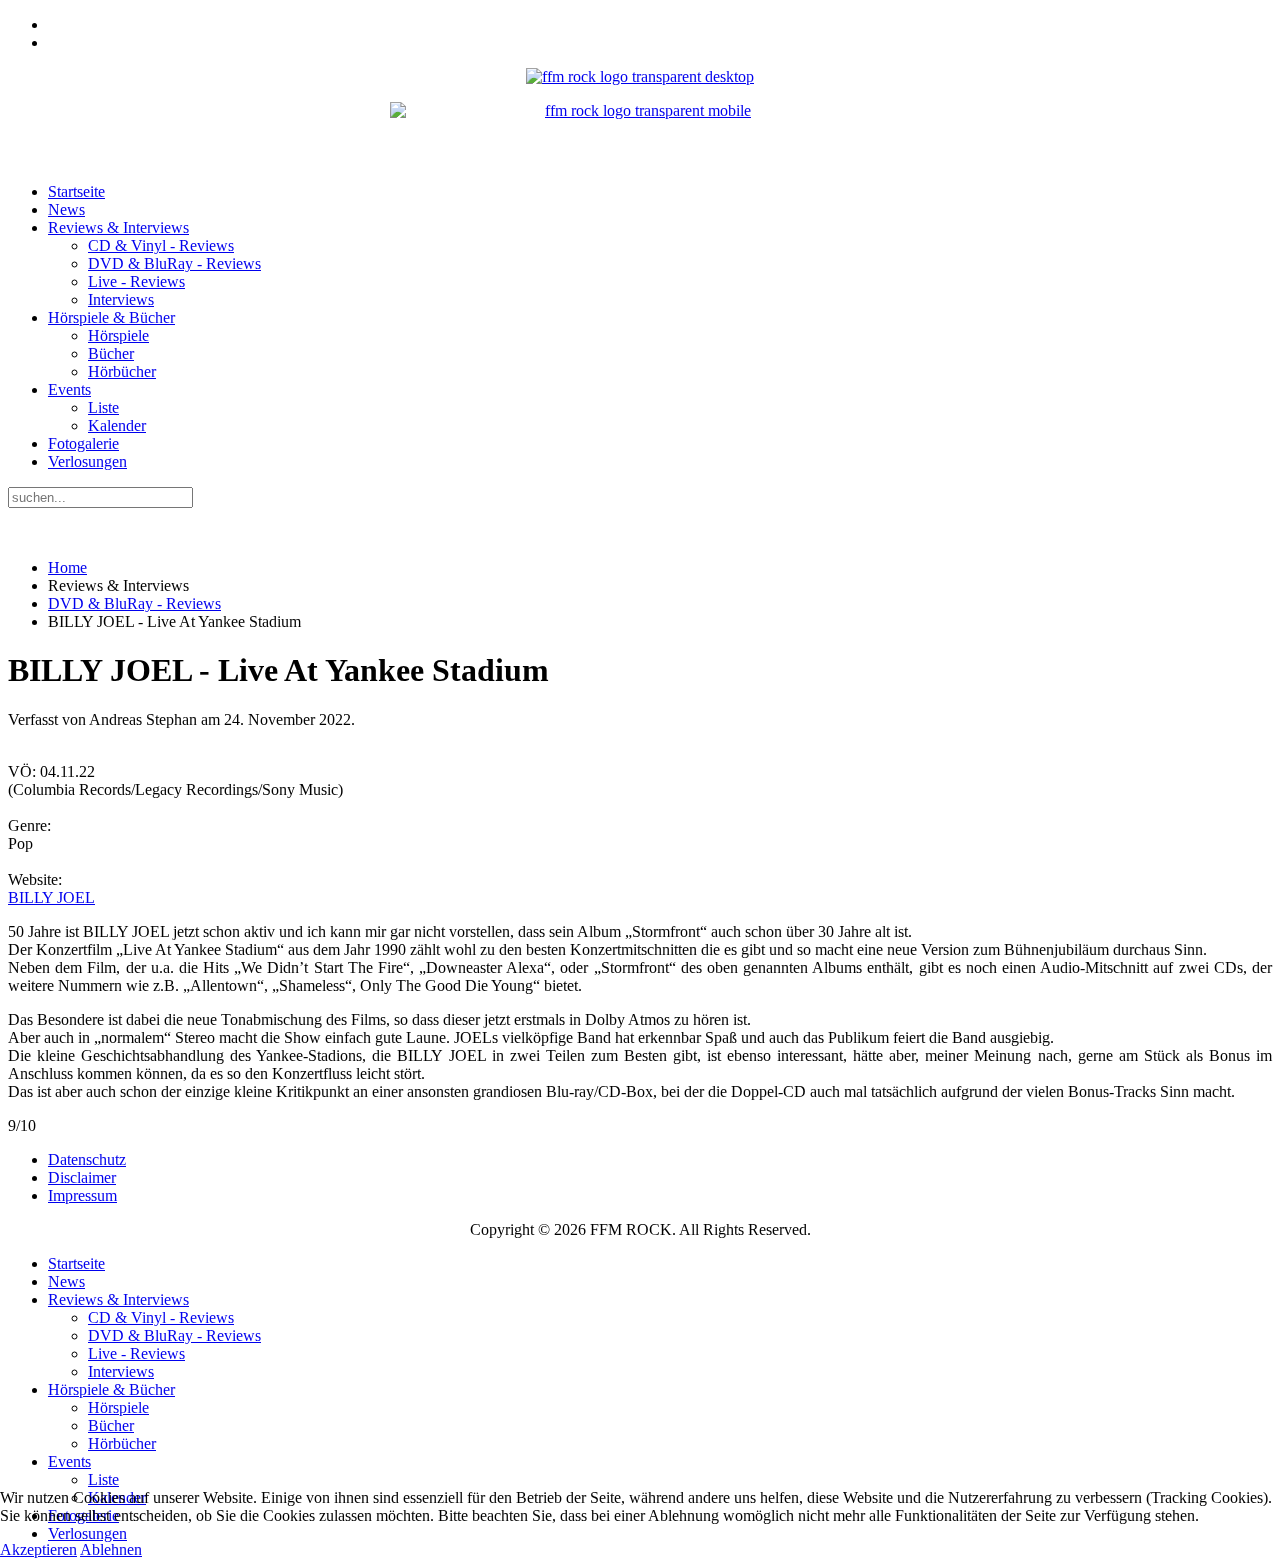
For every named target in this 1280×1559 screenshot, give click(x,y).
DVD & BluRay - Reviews (174, 263)
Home (67, 567)
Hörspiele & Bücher (111, 317)
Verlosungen (87, 461)
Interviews (121, 299)
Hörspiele (118, 335)
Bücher (111, 353)
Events (69, 389)
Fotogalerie (83, 443)
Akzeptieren (38, 1549)
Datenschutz (87, 1159)
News (66, 209)
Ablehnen (111, 1549)
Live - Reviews (136, 281)
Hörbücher (122, 371)
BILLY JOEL (51, 897)
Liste (103, 407)
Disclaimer (82, 1177)
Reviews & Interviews (118, 227)
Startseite (76, 191)
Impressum (82, 1195)
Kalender (117, 425)
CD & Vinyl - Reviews (161, 245)
